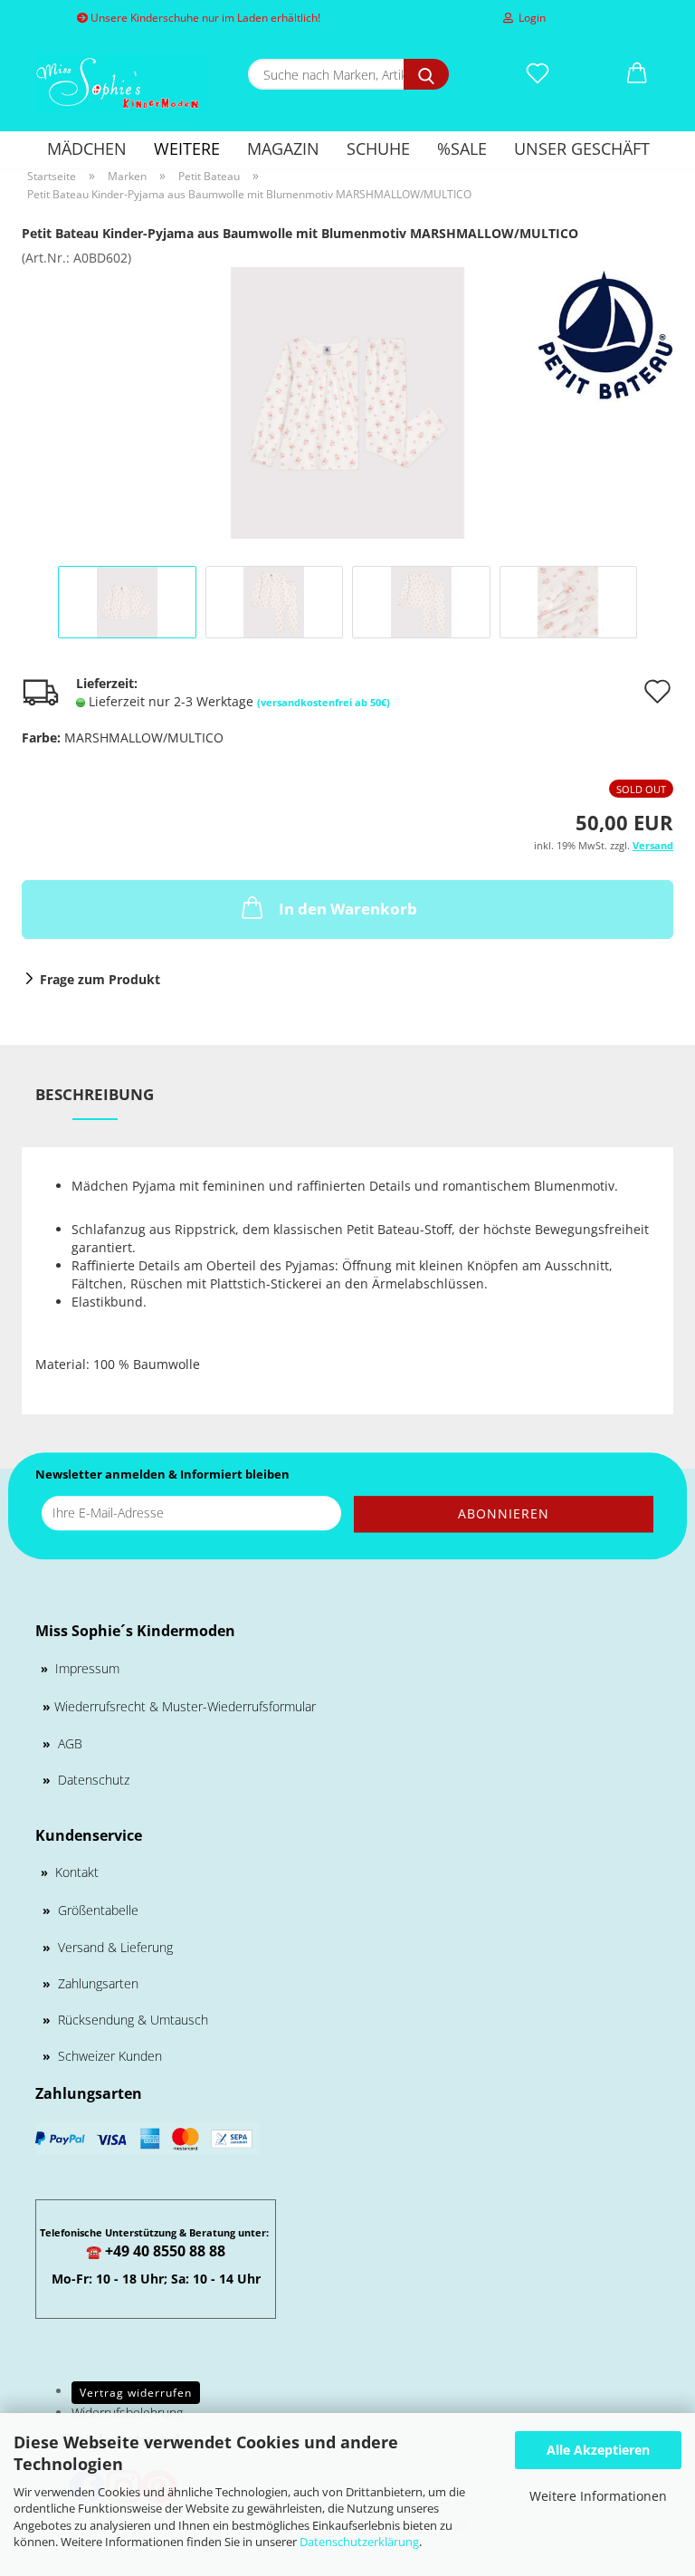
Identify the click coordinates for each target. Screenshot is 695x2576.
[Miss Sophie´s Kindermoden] (121, 84)
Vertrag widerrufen (136, 2393)
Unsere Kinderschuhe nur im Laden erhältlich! (204, 18)
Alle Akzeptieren (598, 2450)
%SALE (462, 148)
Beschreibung (95, 1094)
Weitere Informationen (598, 2496)
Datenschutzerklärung (359, 2542)
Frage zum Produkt (100, 979)
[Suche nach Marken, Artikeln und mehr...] (426, 74)
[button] (637, 74)
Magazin (283, 148)
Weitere (187, 148)
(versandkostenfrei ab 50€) (324, 702)
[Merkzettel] (538, 74)
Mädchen (87, 148)
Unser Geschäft (582, 148)
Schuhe (378, 148)
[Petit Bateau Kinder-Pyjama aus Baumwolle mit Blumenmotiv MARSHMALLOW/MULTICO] (347, 402)
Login (529, 18)
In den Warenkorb (348, 909)
